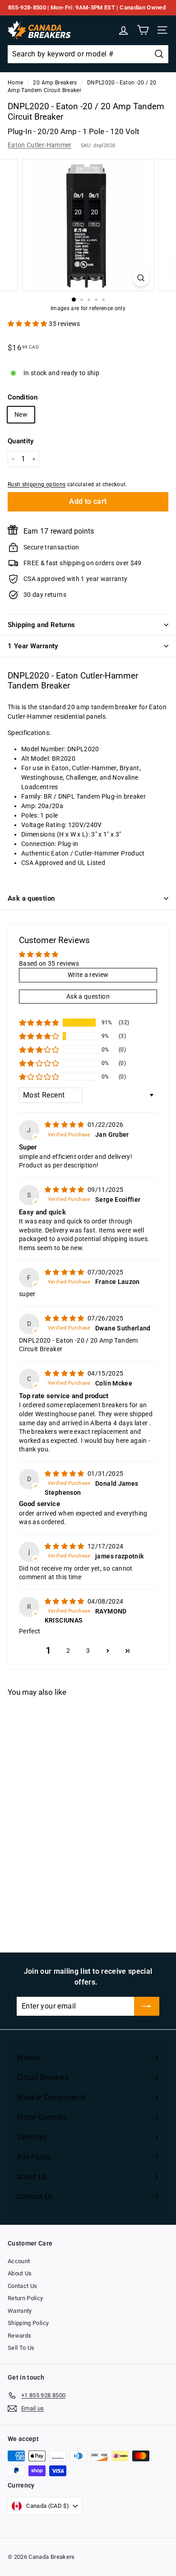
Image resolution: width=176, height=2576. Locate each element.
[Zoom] (141, 278)
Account (19, 2261)
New (21, 414)
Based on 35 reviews (49, 963)
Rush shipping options (37, 484)
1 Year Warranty (33, 646)
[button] (28, 324)
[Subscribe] (147, 2006)
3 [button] (88, 1651)
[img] (65, 1125)
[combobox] (88, 54)
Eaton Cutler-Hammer (40, 145)
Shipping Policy (28, 2323)
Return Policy (25, 2298)
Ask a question (31, 898)
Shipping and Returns (42, 625)
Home (15, 83)
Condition (23, 397)
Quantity (21, 441)
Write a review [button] (88, 975)
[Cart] (143, 30)
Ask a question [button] (88, 996)
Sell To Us (21, 2348)
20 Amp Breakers (55, 83)
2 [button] (68, 1651)
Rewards (19, 2336)
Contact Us (23, 2286)
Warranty (20, 2311)
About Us (20, 2273)
